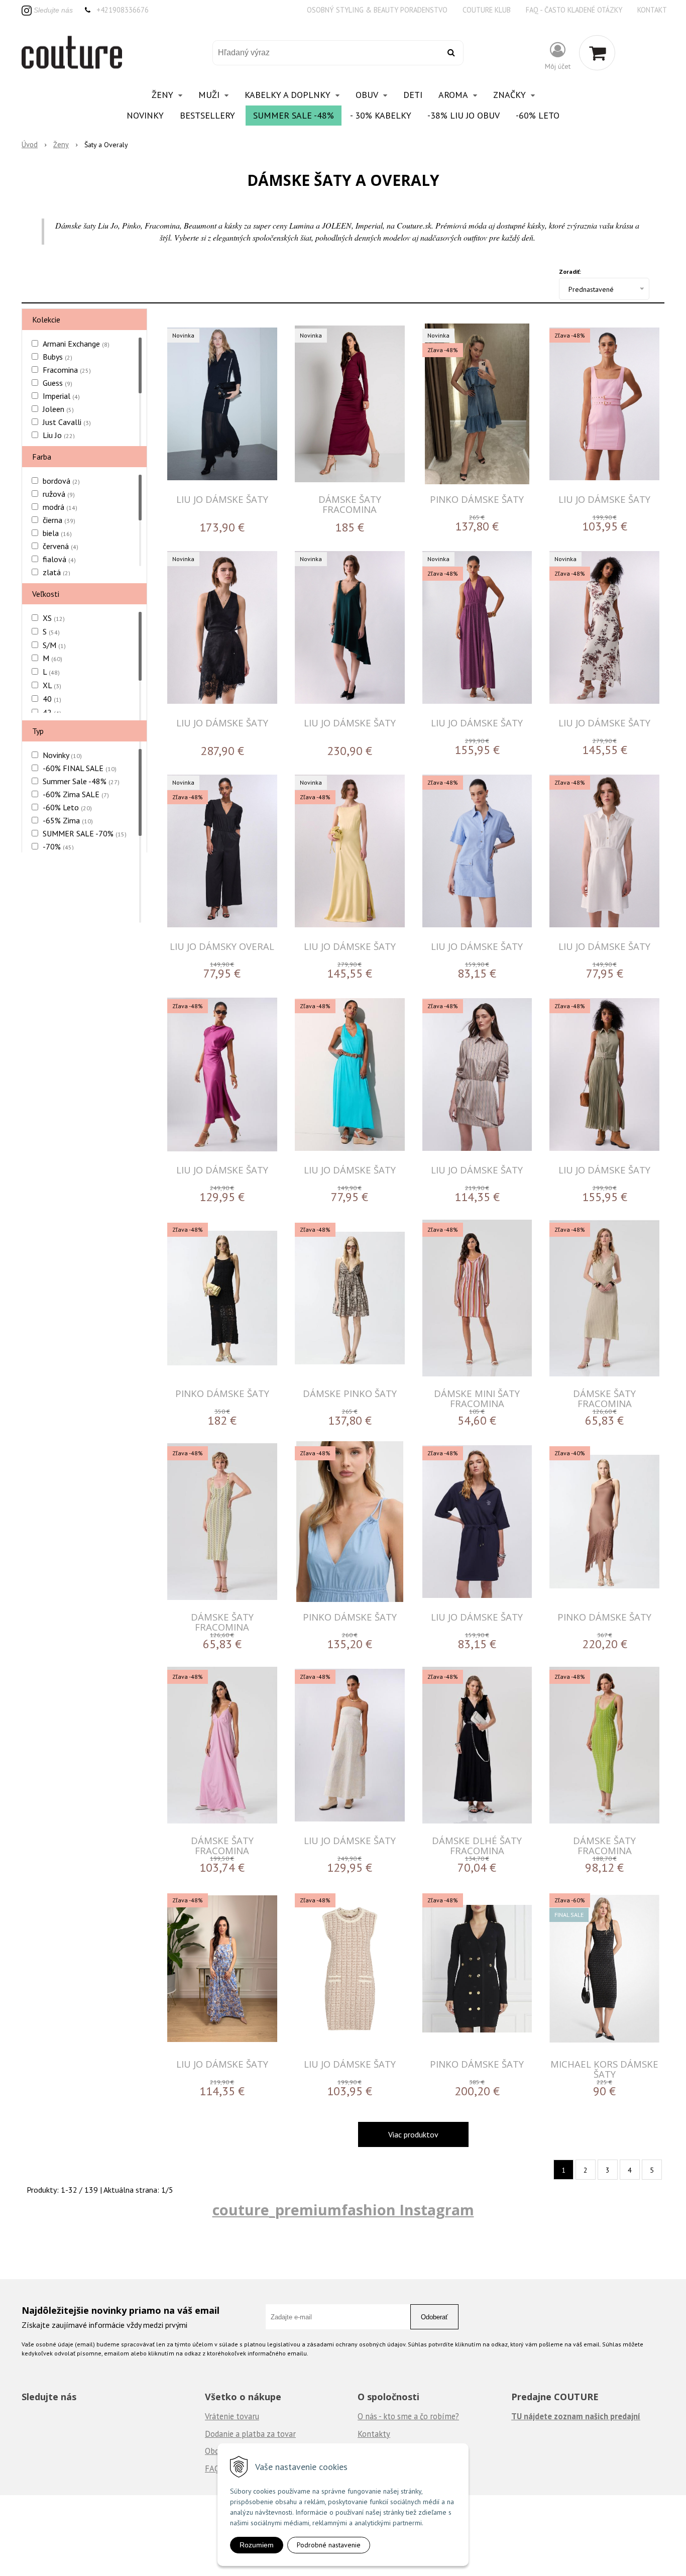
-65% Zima (68, 820)
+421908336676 (123, 10)
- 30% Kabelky (381, 115)
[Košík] (597, 53)
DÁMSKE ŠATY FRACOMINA (350, 504)
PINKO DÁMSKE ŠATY (477, 499)
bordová (61, 481)
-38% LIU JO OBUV (464, 115)
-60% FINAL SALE (80, 768)
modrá (60, 507)
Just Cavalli (67, 422)
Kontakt (652, 10)
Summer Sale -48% (294, 115)
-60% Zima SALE (76, 794)
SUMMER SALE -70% (85, 833)
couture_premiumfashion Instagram (343, 2210)
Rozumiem (257, 2545)
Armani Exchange (76, 344)
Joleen (58, 409)
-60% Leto (538, 115)
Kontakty (374, 2434)
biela (57, 533)
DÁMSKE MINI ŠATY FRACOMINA (477, 1398)
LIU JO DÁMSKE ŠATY (222, 499)
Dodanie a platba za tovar (250, 2434)
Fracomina (67, 370)
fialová (59, 559)
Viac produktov (413, 2134)
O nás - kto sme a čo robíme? (408, 2416)
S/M (54, 645)
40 (52, 699)
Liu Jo (59, 435)
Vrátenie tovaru (232, 2416)
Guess (58, 383)
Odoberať (434, 2317)
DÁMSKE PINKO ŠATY (350, 1393)
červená (61, 546)
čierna (59, 520)
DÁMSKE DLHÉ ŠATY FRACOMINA (477, 1845)
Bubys (58, 357)
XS (54, 618)
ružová (59, 494)
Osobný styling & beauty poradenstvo (377, 10)
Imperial (61, 396)
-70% (58, 846)
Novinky (145, 115)
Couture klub (487, 10)
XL (52, 685)
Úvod (30, 144)
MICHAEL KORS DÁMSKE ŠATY (604, 2069)
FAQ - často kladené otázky (574, 10)
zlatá (56, 572)
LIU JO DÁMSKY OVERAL (222, 946)
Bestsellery (207, 115)
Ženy (61, 144)
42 (52, 712)
